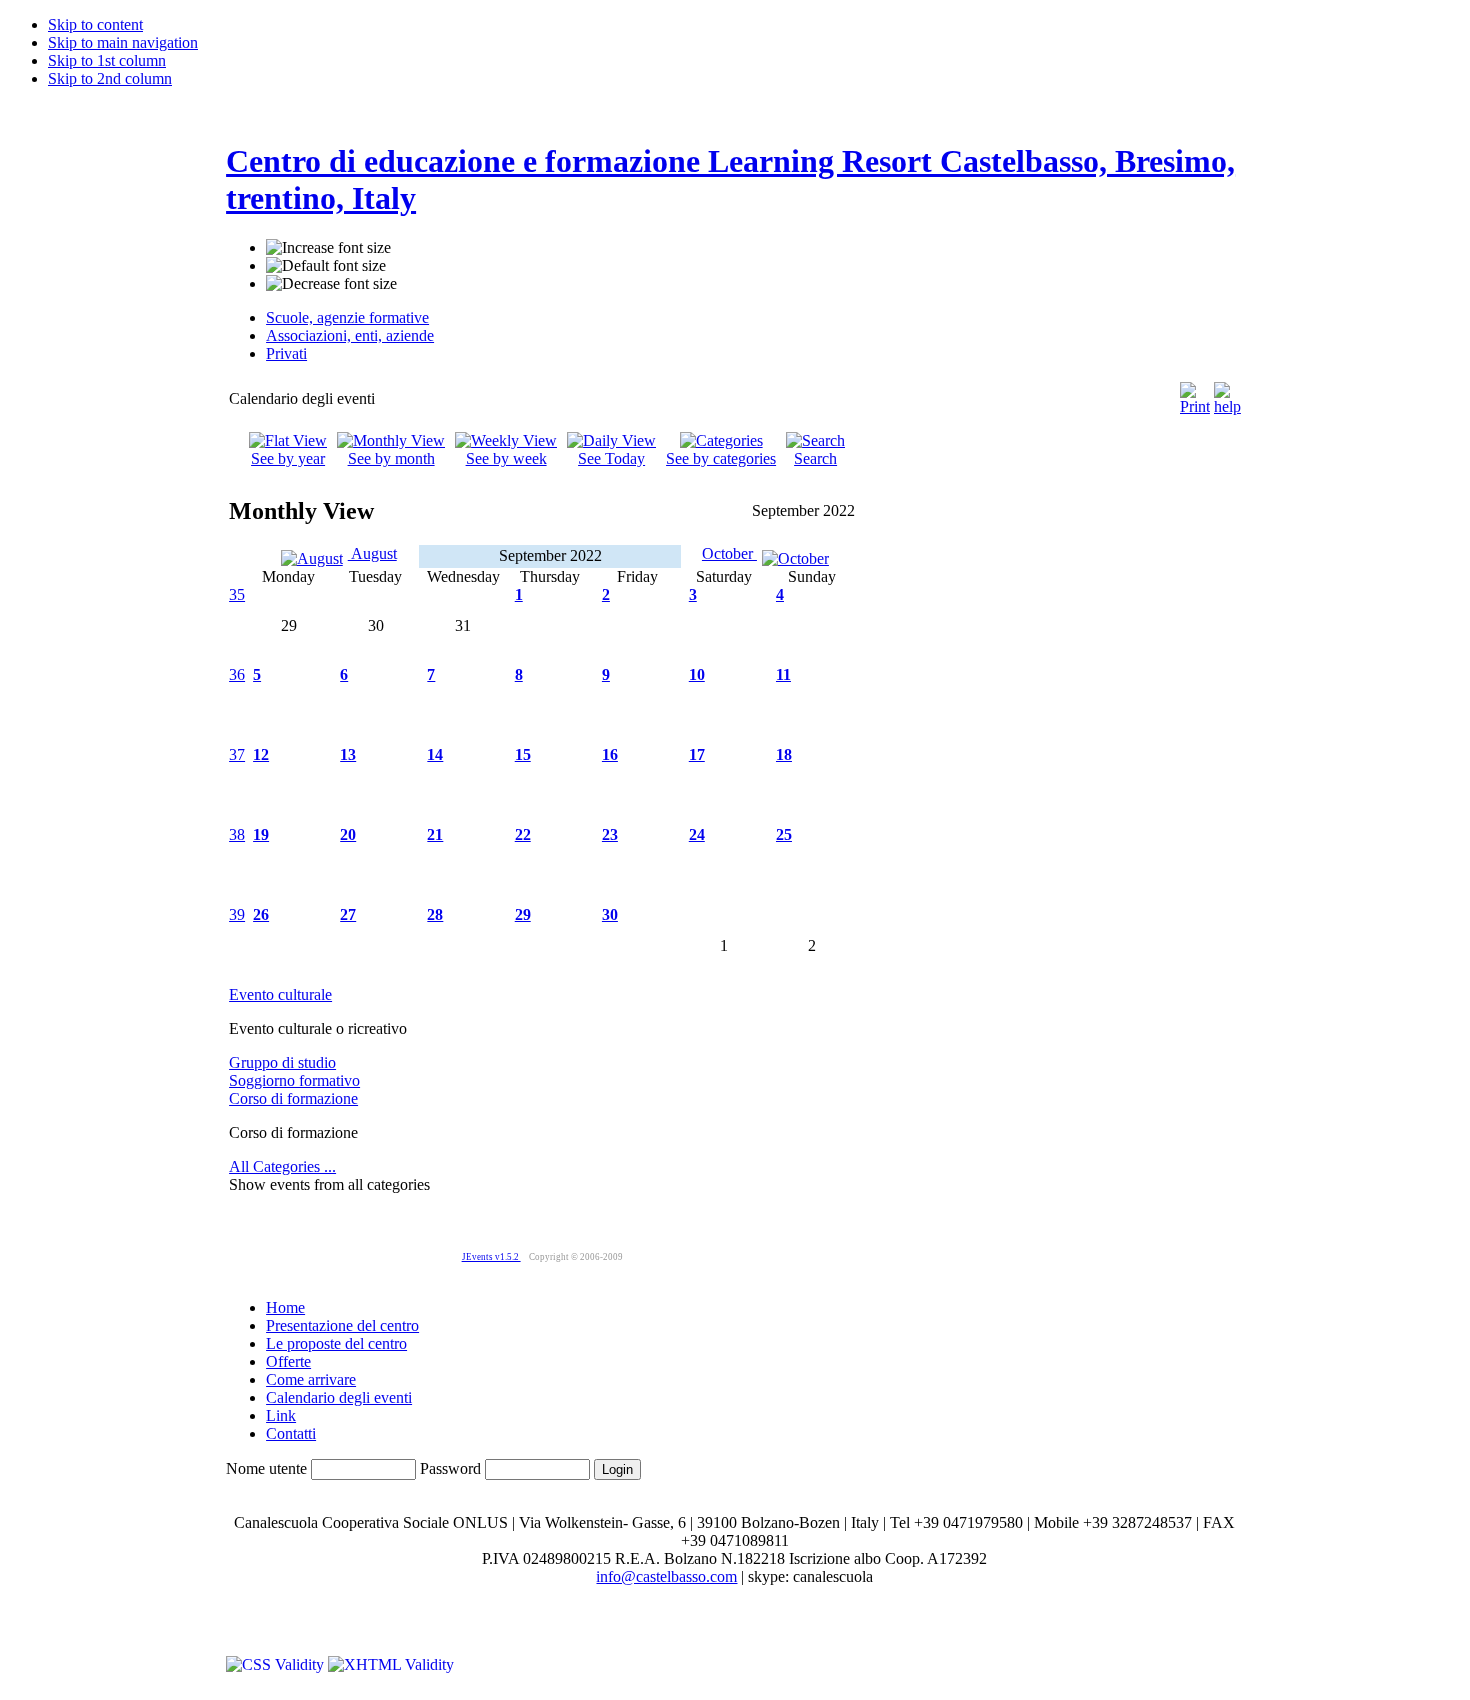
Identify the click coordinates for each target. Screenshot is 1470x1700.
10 (697, 674)
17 (697, 754)
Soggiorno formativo (294, 1080)
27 (348, 914)
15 (523, 754)
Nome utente (266, 1468)
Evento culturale (280, 994)
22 (523, 834)
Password (450, 1468)
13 (348, 754)
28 (435, 914)
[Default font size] (326, 266)
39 (237, 914)
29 (523, 914)
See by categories (721, 458)
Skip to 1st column (107, 60)
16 (610, 754)
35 (237, 594)
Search (815, 458)
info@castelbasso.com (666, 1576)
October (729, 553)
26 (261, 914)
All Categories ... (282, 1166)
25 (784, 834)
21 (435, 834)
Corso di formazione (293, 1098)
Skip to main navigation (123, 42)
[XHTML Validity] (391, 1664)
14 (435, 754)
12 (261, 754)
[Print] (1195, 393)
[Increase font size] (328, 248)
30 (610, 914)
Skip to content (95, 24)
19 (261, 834)
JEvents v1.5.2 (491, 1257)
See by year (288, 458)
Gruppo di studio (282, 1062)
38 (237, 834)
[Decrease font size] (331, 284)
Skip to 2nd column (110, 78)
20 (348, 834)
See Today (611, 458)
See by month (391, 458)
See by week (506, 458)
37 (237, 754)
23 (610, 834)
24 (697, 834)
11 (783, 674)
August (372, 553)
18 (784, 754)
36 (237, 674)
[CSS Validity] (277, 1664)
